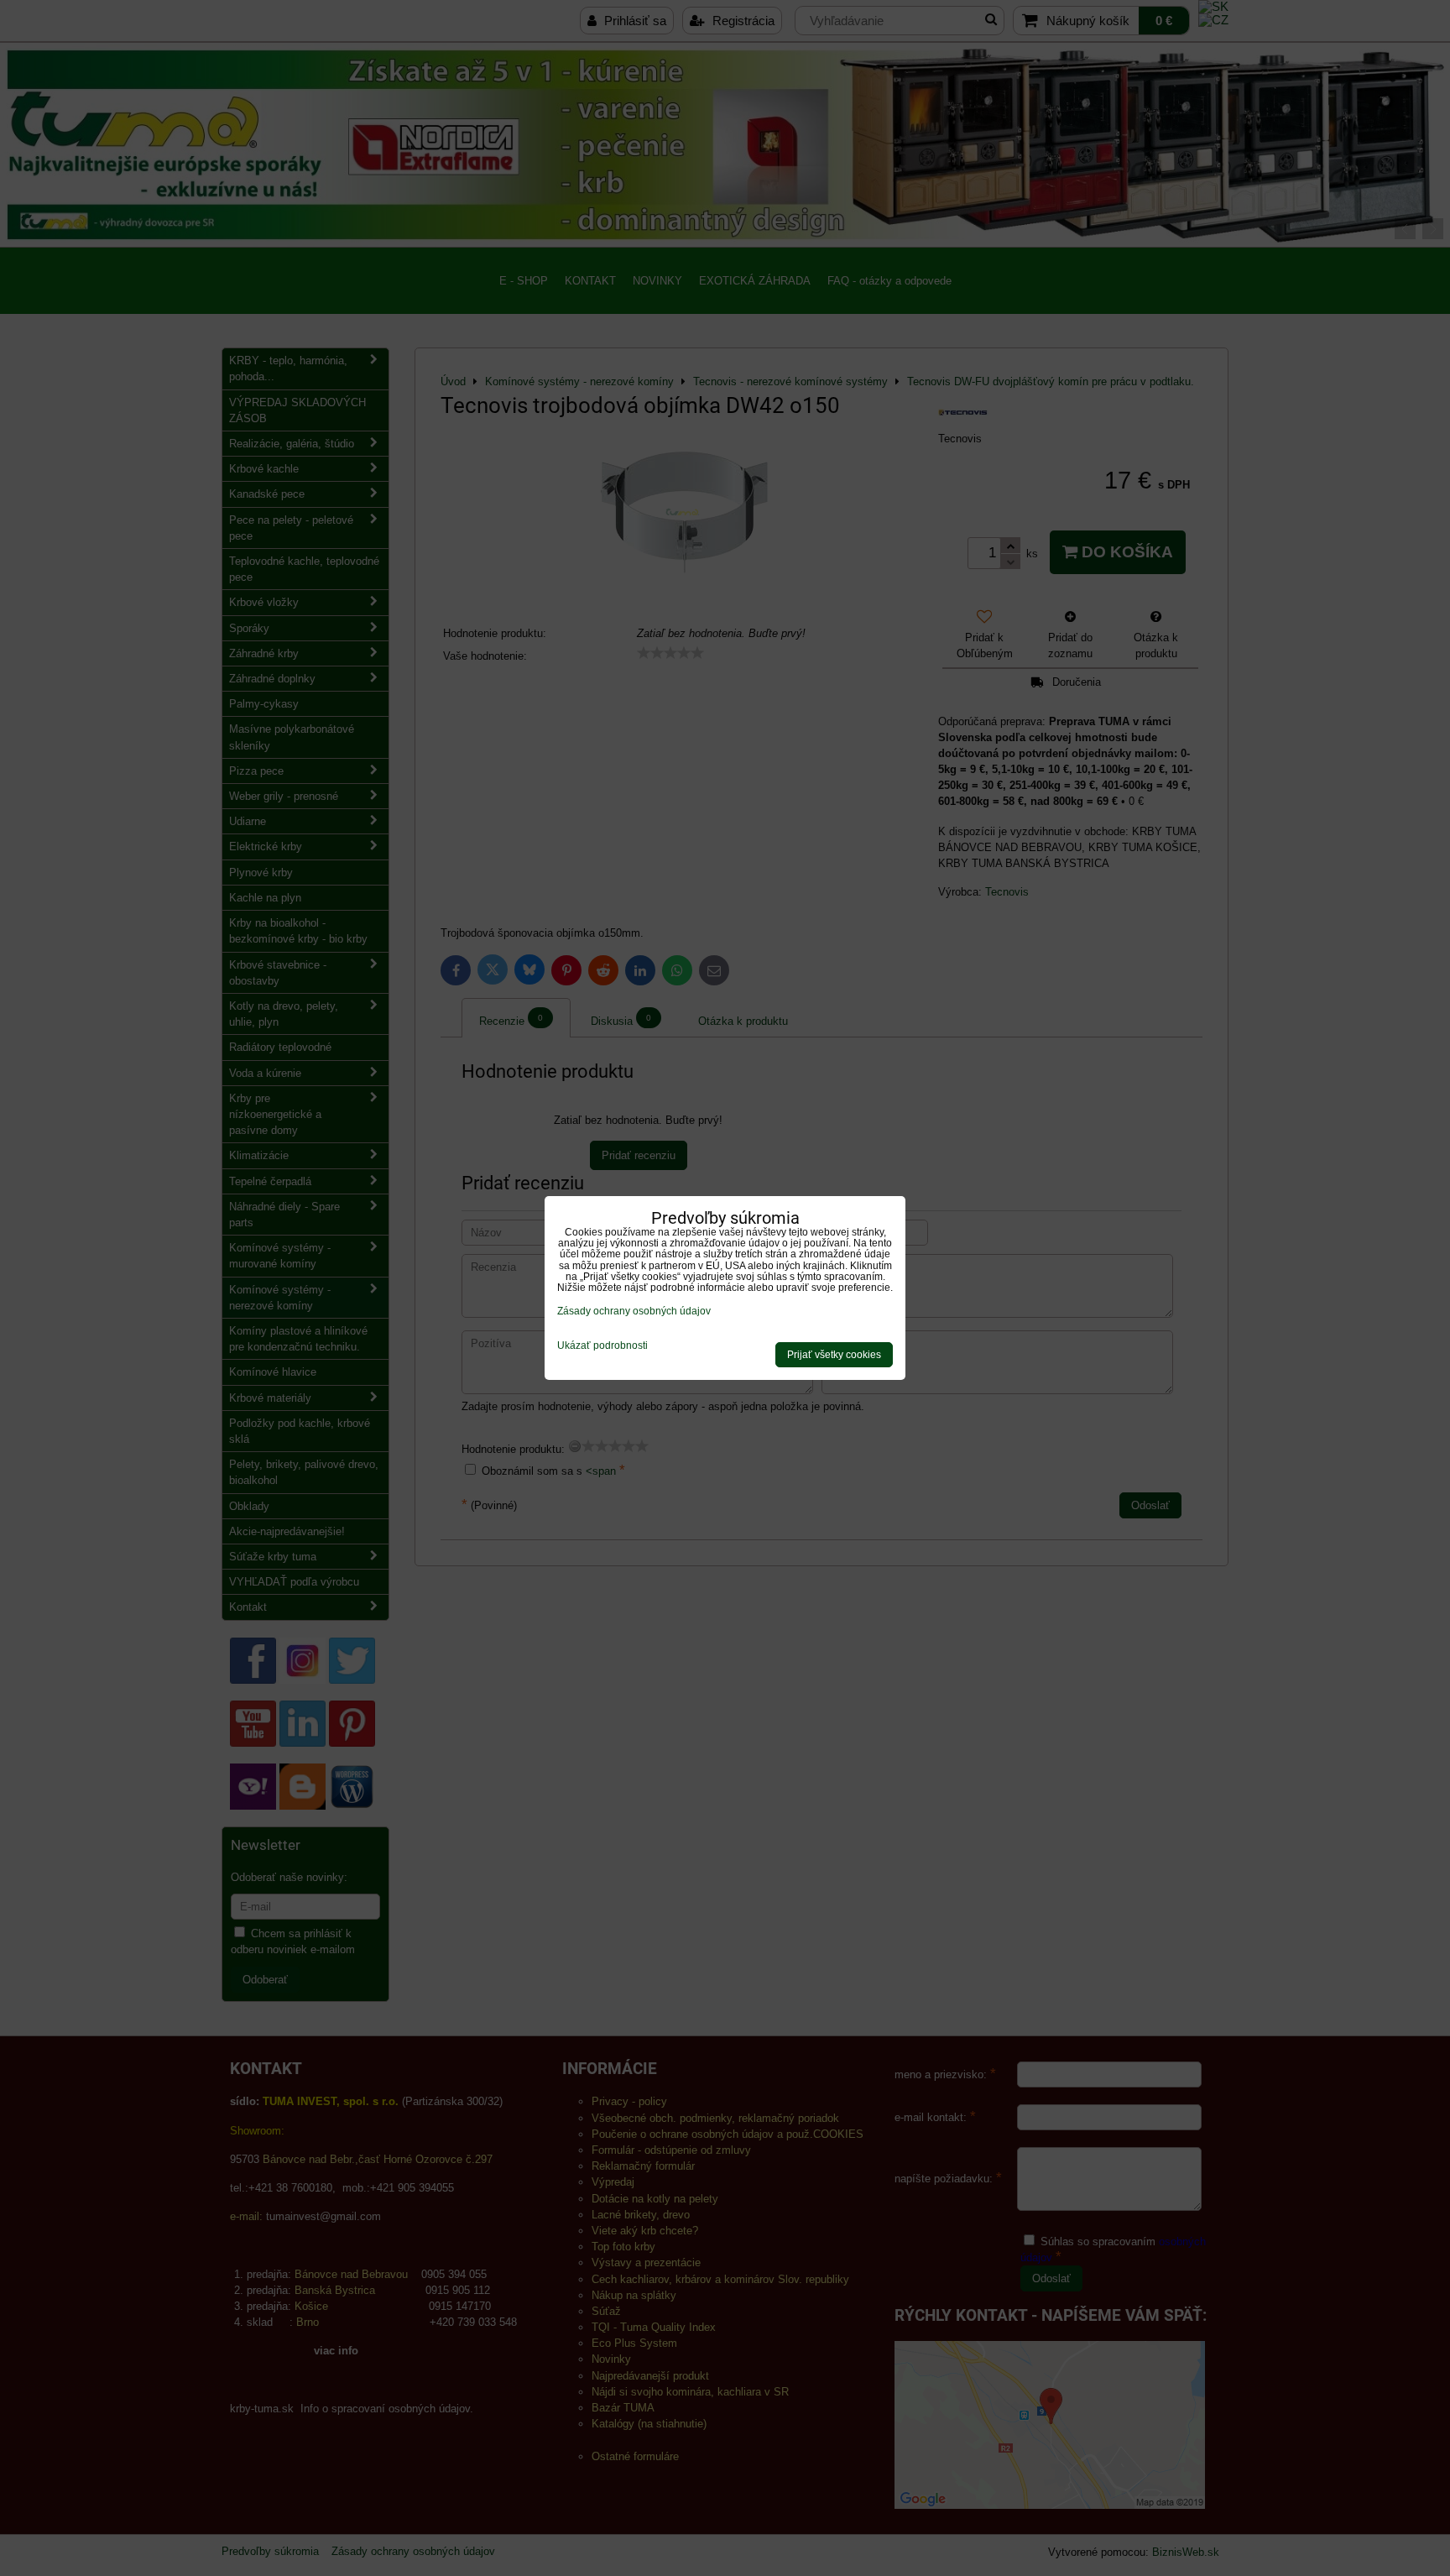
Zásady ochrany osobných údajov (634, 1311)
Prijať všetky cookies (834, 1355)
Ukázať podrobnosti (602, 1346)
